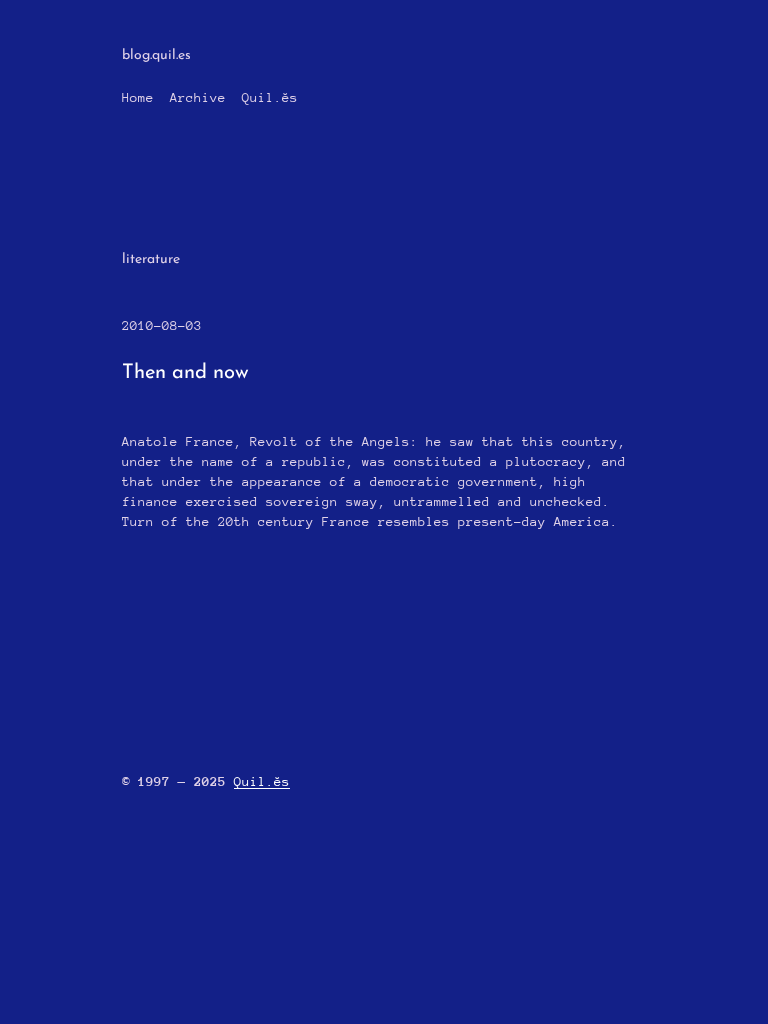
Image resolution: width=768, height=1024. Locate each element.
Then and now (185, 373)
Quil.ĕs (270, 97)
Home (138, 97)
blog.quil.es (156, 55)
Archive (198, 97)
